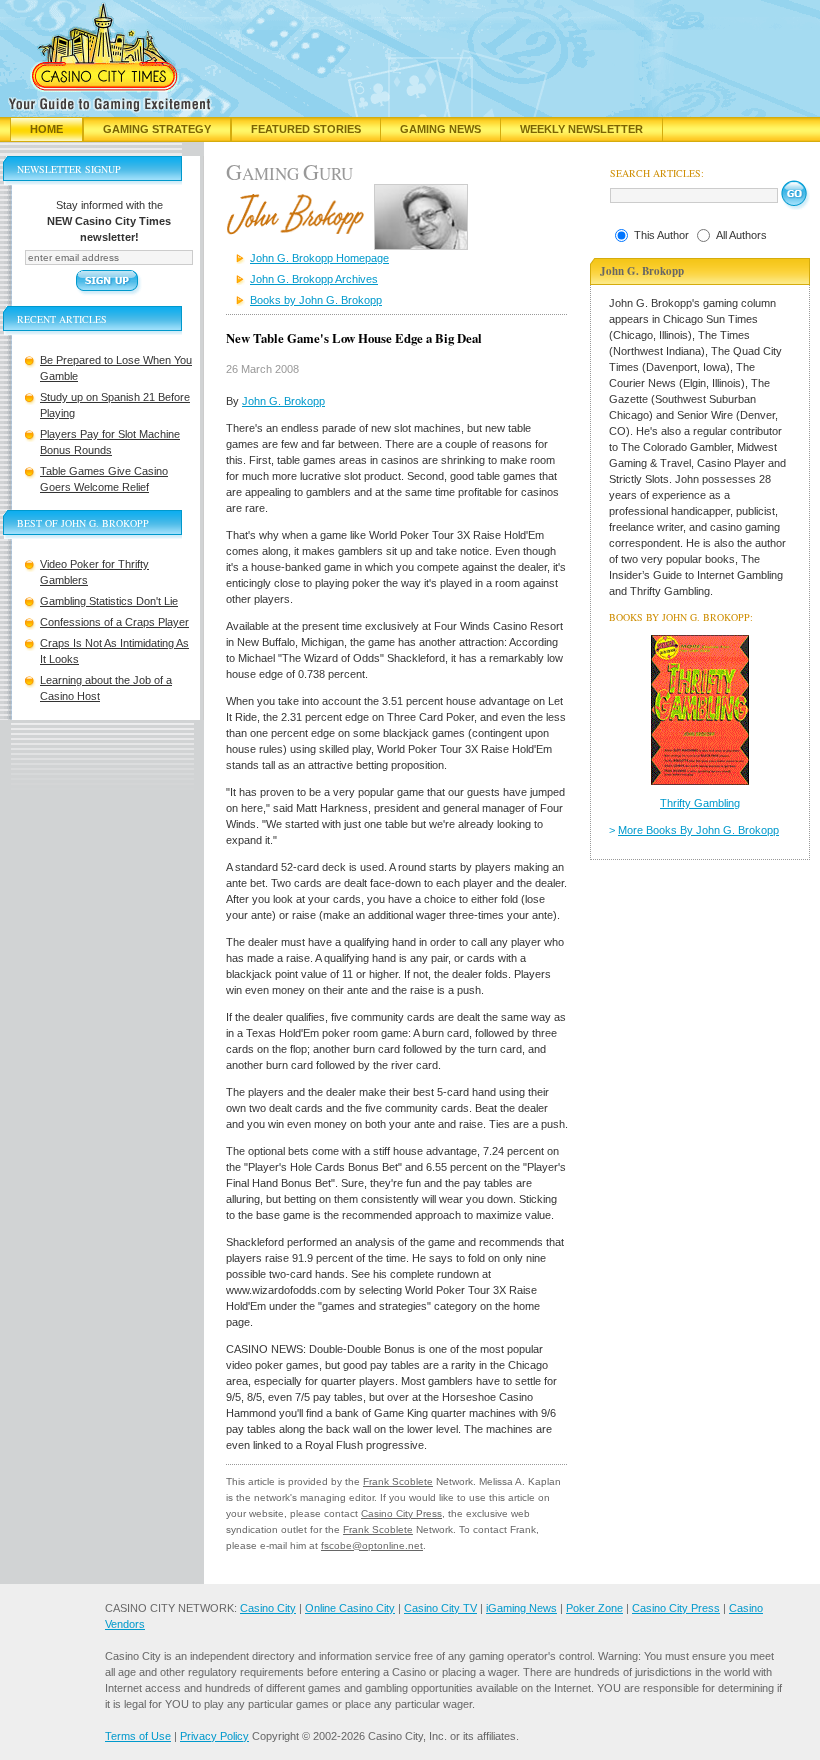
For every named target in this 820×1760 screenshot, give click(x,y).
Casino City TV (440, 1608)
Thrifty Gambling (700, 803)
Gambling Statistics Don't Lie (109, 601)
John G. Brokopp (283, 401)
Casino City (268, 1608)
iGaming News (521, 1608)
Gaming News (440, 129)
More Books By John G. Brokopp (698, 830)
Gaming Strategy (157, 129)
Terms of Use (138, 1736)
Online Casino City (350, 1608)
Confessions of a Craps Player (114, 622)
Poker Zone (594, 1608)
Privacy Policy (214, 1736)
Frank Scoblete (398, 1481)
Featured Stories (306, 129)
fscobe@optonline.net (372, 1545)
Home (46, 129)
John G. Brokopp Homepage (319, 258)
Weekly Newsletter (581, 129)
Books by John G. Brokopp (316, 300)
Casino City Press (401, 1513)
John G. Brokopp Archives (314, 279)
